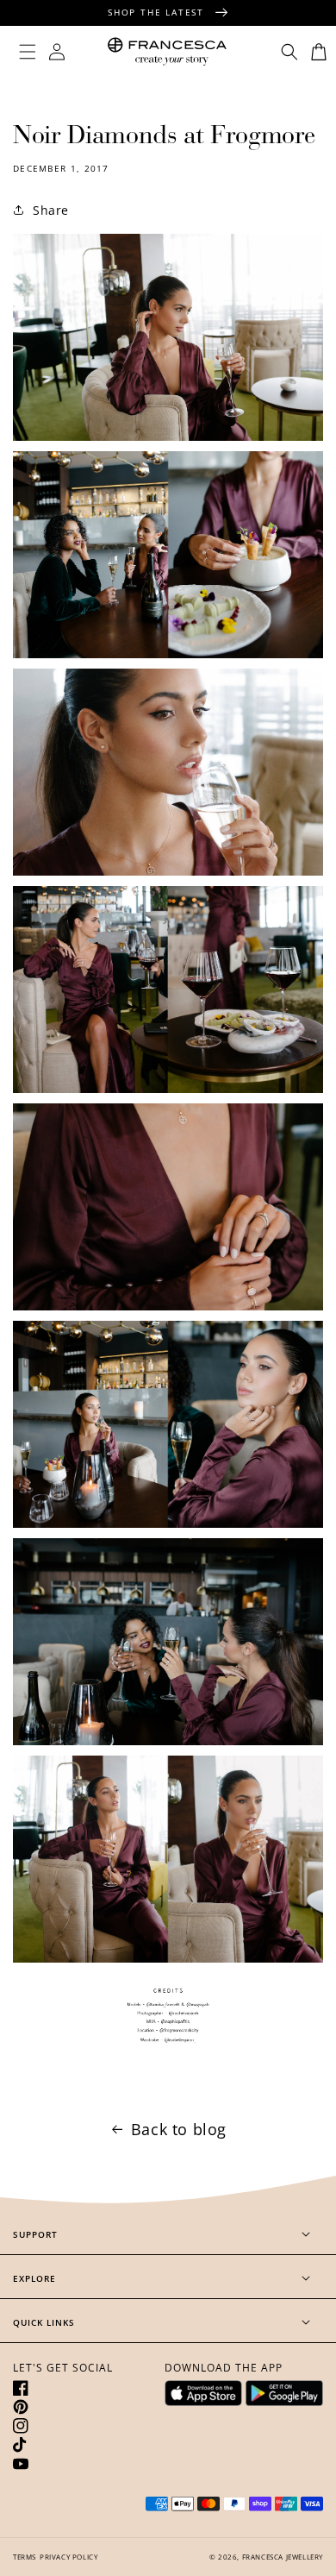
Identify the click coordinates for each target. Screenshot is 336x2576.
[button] (28, 52)
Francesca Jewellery (283, 2557)
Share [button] (51, 210)
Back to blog (179, 2129)
